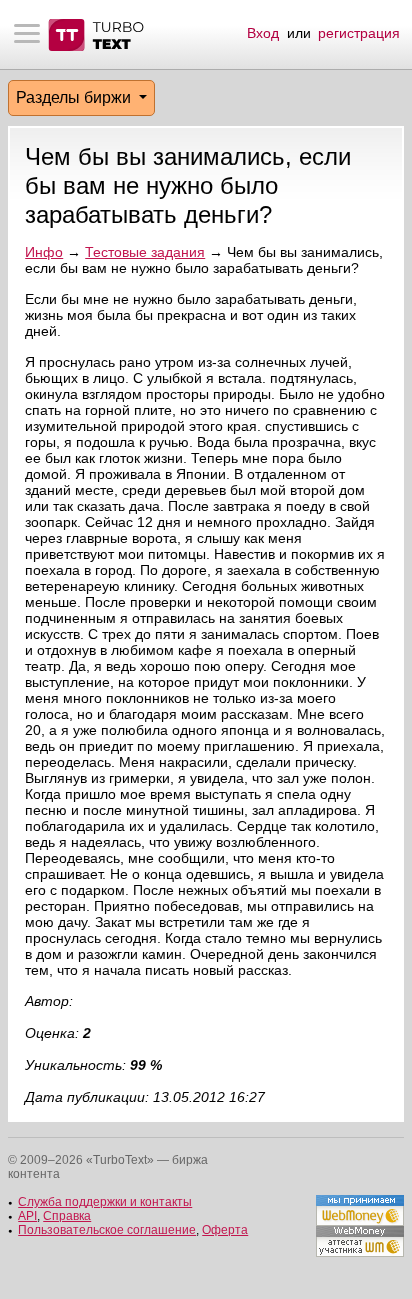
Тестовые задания (145, 252)
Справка (67, 1216)
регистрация (359, 33)
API (27, 1216)
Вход (263, 33)
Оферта (225, 1230)
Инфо (44, 252)
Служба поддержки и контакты (105, 1202)
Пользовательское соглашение (107, 1230)
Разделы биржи (75, 97)
